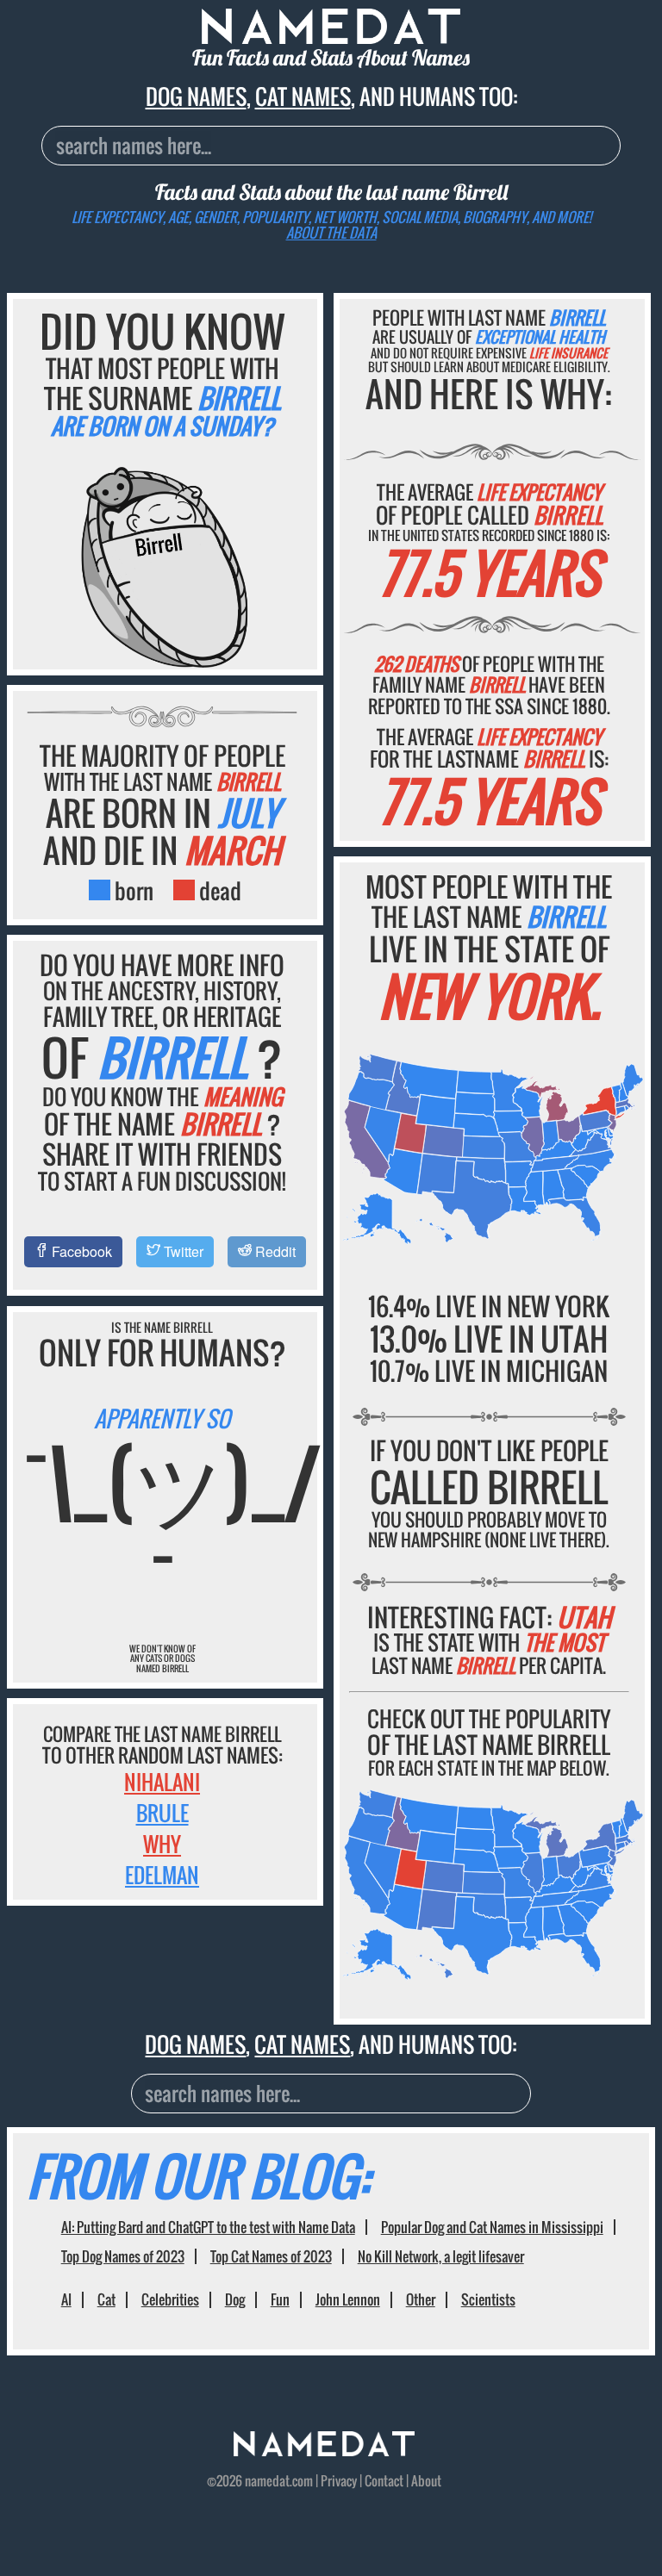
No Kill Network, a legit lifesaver (441, 2256)
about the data (331, 233)
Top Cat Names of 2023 (271, 2256)
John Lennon (348, 2299)
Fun (280, 2299)
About (426, 2480)
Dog (235, 2299)
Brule (162, 1813)
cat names (303, 96)
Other (421, 2299)
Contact (384, 2480)
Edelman (162, 1875)
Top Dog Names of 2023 (123, 2256)
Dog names (196, 96)
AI (66, 2299)
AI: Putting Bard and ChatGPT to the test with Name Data (208, 2227)
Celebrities (170, 2299)
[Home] (324, 2450)
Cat (106, 2299)
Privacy (339, 2480)
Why (162, 1844)
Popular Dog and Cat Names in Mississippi (492, 2227)
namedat (267, 2480)
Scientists (488, 2299)
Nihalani (162, 1782)
